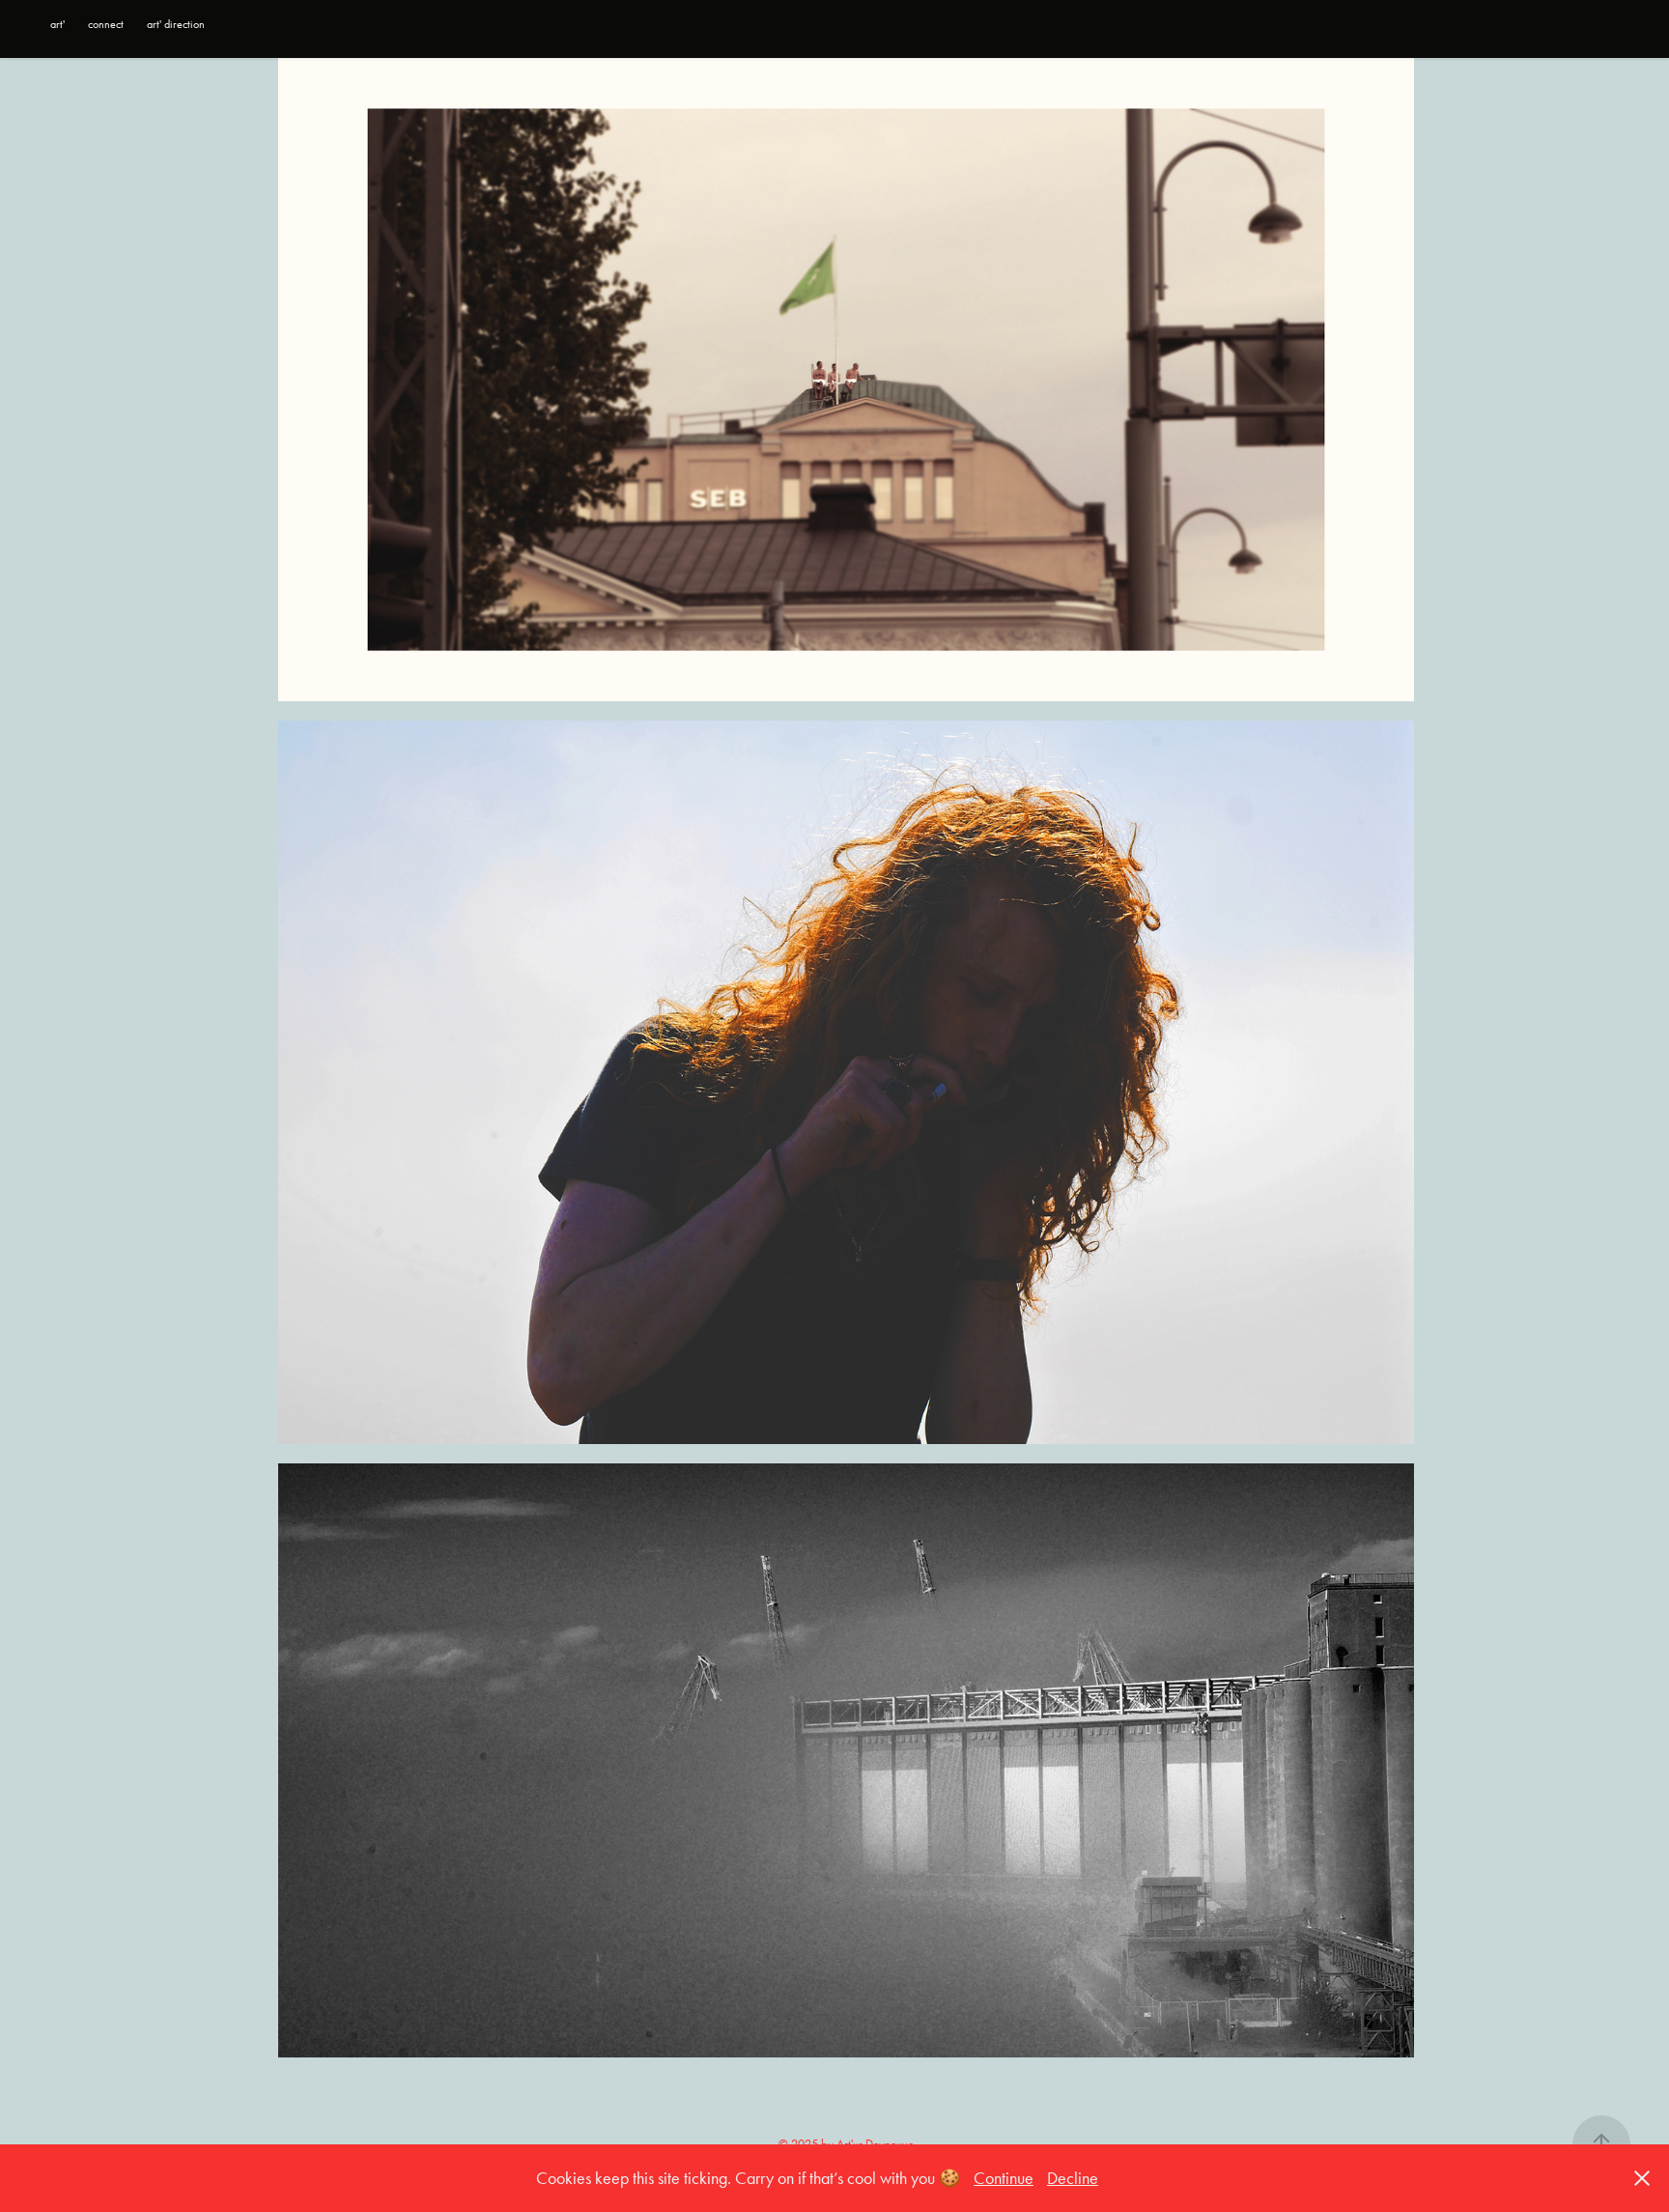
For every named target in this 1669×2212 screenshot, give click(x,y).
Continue (1004, 2178)
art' (57, 24)
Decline (1073, 2178)
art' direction (176, 24)
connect (106, 24)
